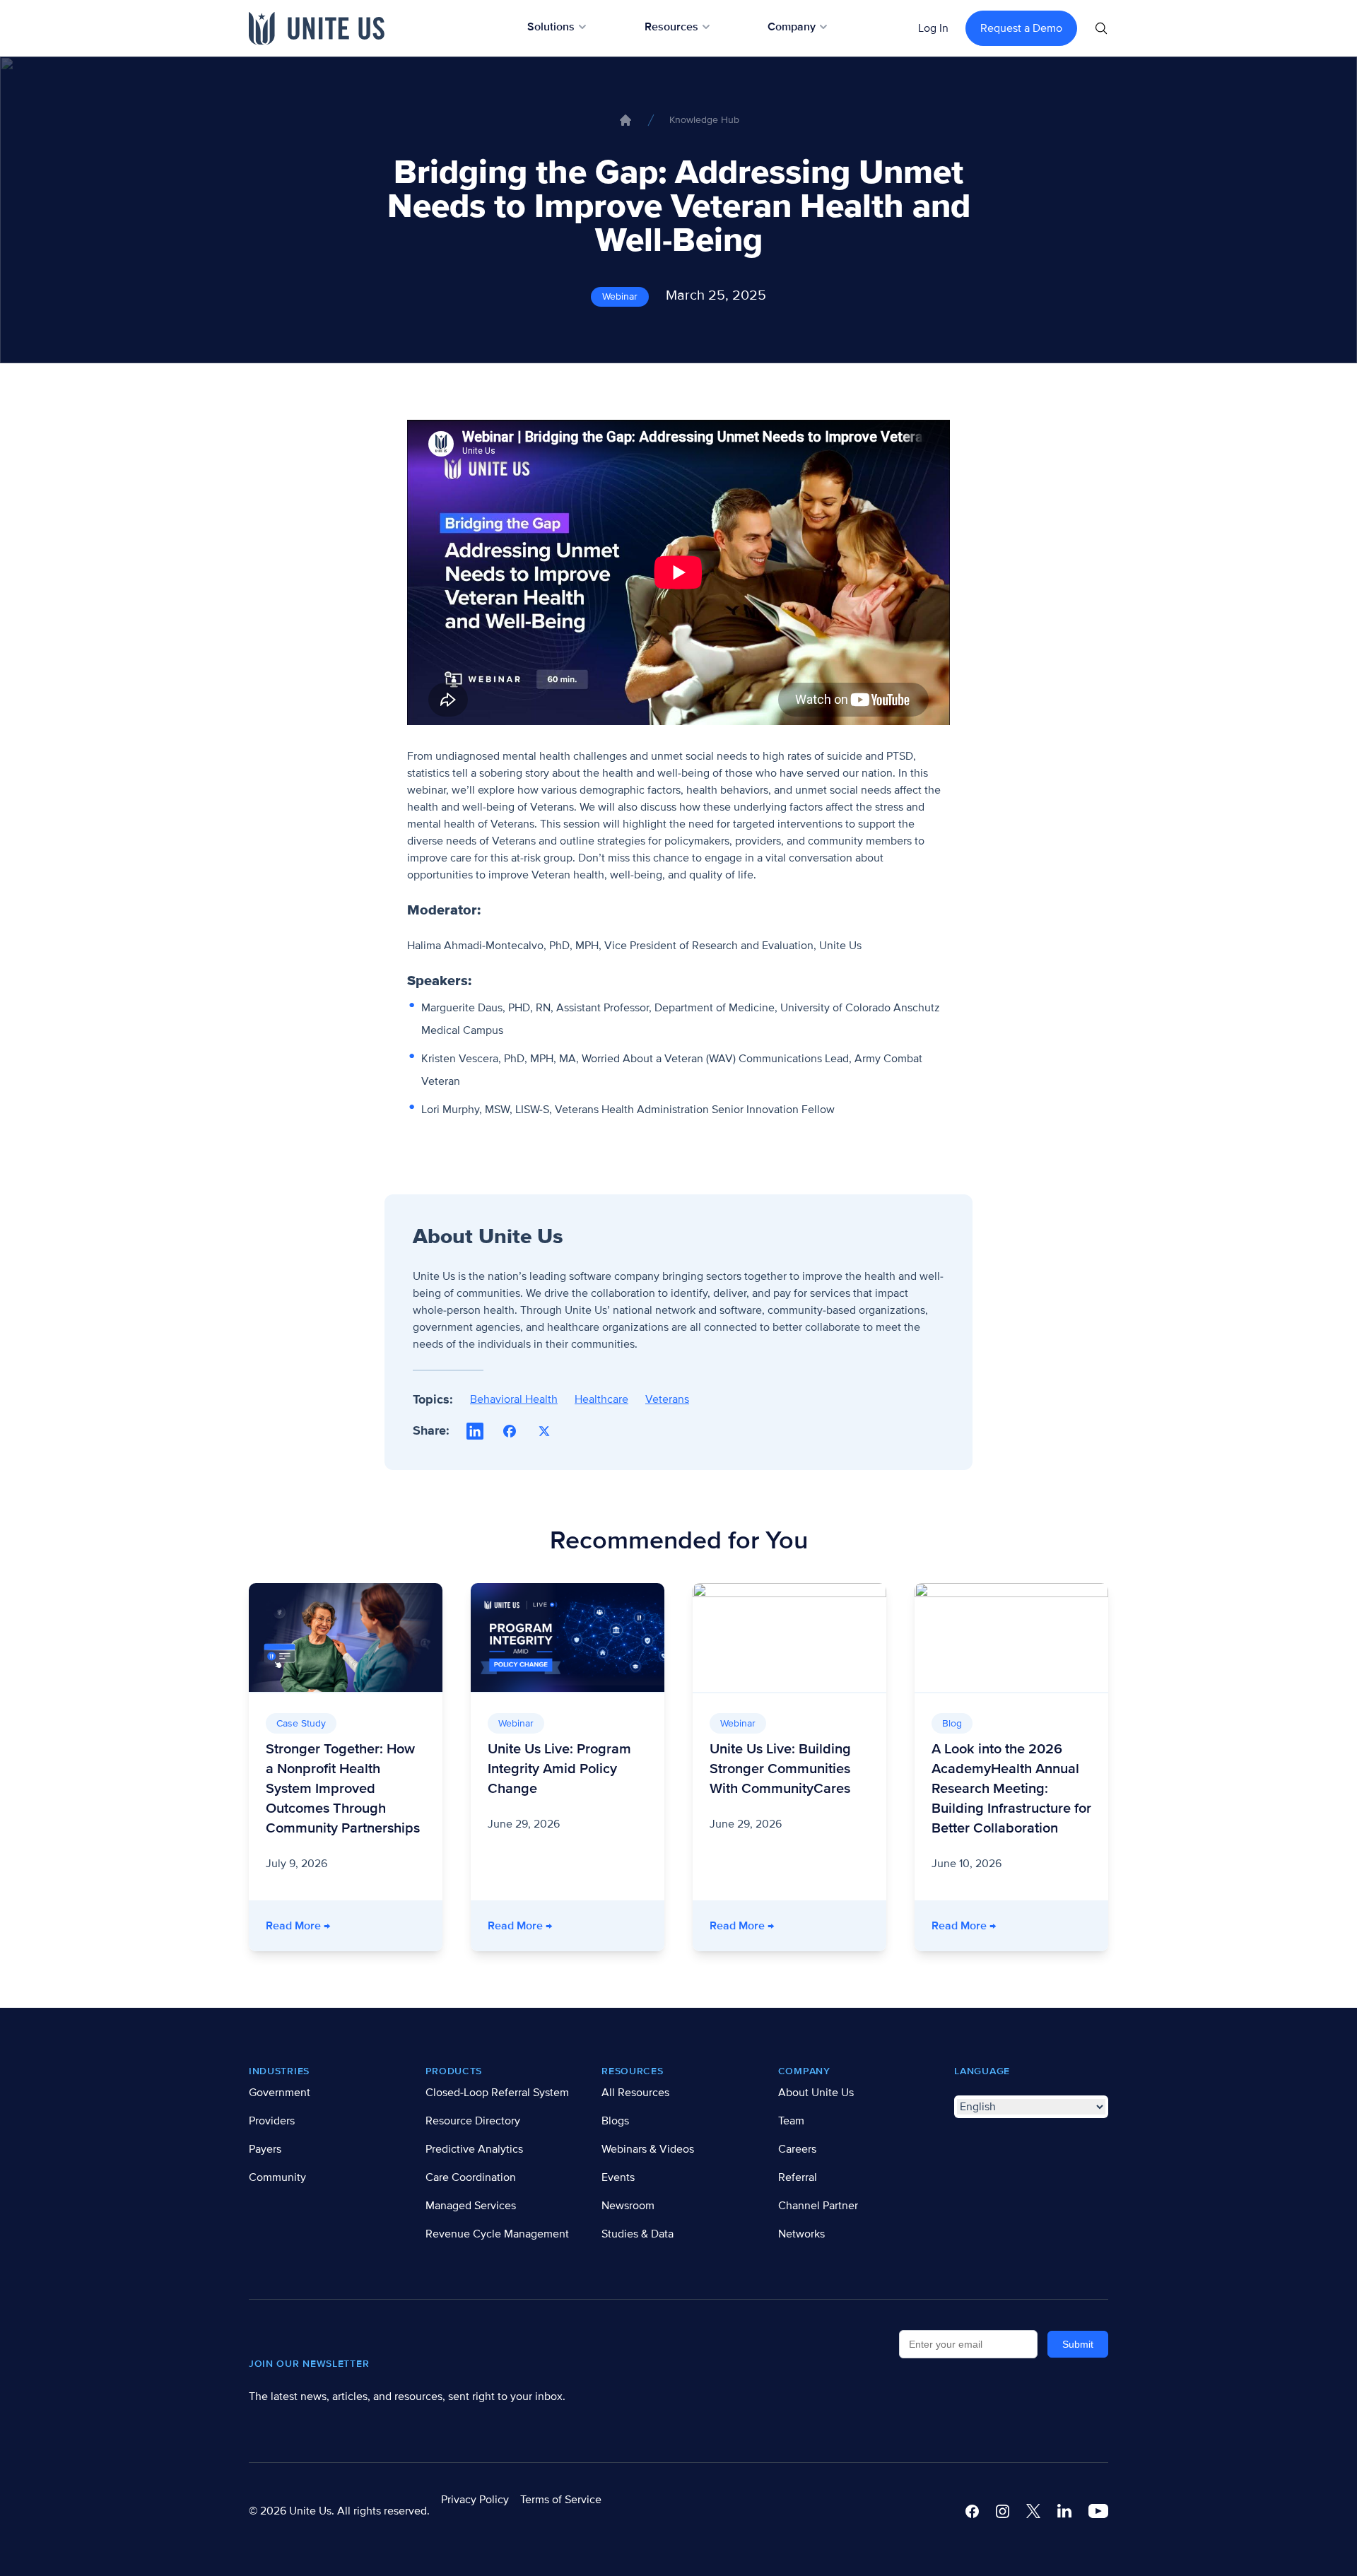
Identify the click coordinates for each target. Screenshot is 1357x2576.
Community (277, 2177)
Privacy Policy (475, 2500)
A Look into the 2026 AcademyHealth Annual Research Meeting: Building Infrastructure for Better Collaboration (1011, 1789)
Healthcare (601, 1399)
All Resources (635, 2093)
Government (280, 2093)
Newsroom (628, 2206)
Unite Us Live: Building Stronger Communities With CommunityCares (780, 1769)
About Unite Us (816, 2093)
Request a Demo (1021, 28)
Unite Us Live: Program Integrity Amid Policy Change (559, 1769)
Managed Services (471, 2206)
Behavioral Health (514, 1399)
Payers (265, 2149)
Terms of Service (561, 2500)
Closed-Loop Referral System (497, 2093)
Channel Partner (818, 2206)
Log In (933, 28)
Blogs (615, 2121)
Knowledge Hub (704, 120)
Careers (797, 2149)
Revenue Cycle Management (497, 2234)
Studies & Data (638, 2234)
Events (618, 2177)
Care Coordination (471, 2177)
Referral (798, 2177)
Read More (354, 1925)
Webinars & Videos (648, 2149)
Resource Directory (473, 2121)
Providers (272, 2121)
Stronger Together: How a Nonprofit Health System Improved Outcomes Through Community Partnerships (343, 1789)
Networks (801, 2234)
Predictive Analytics (474, 2149)
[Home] (625, 120)
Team (791, 2121)
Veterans (667, 1399)
